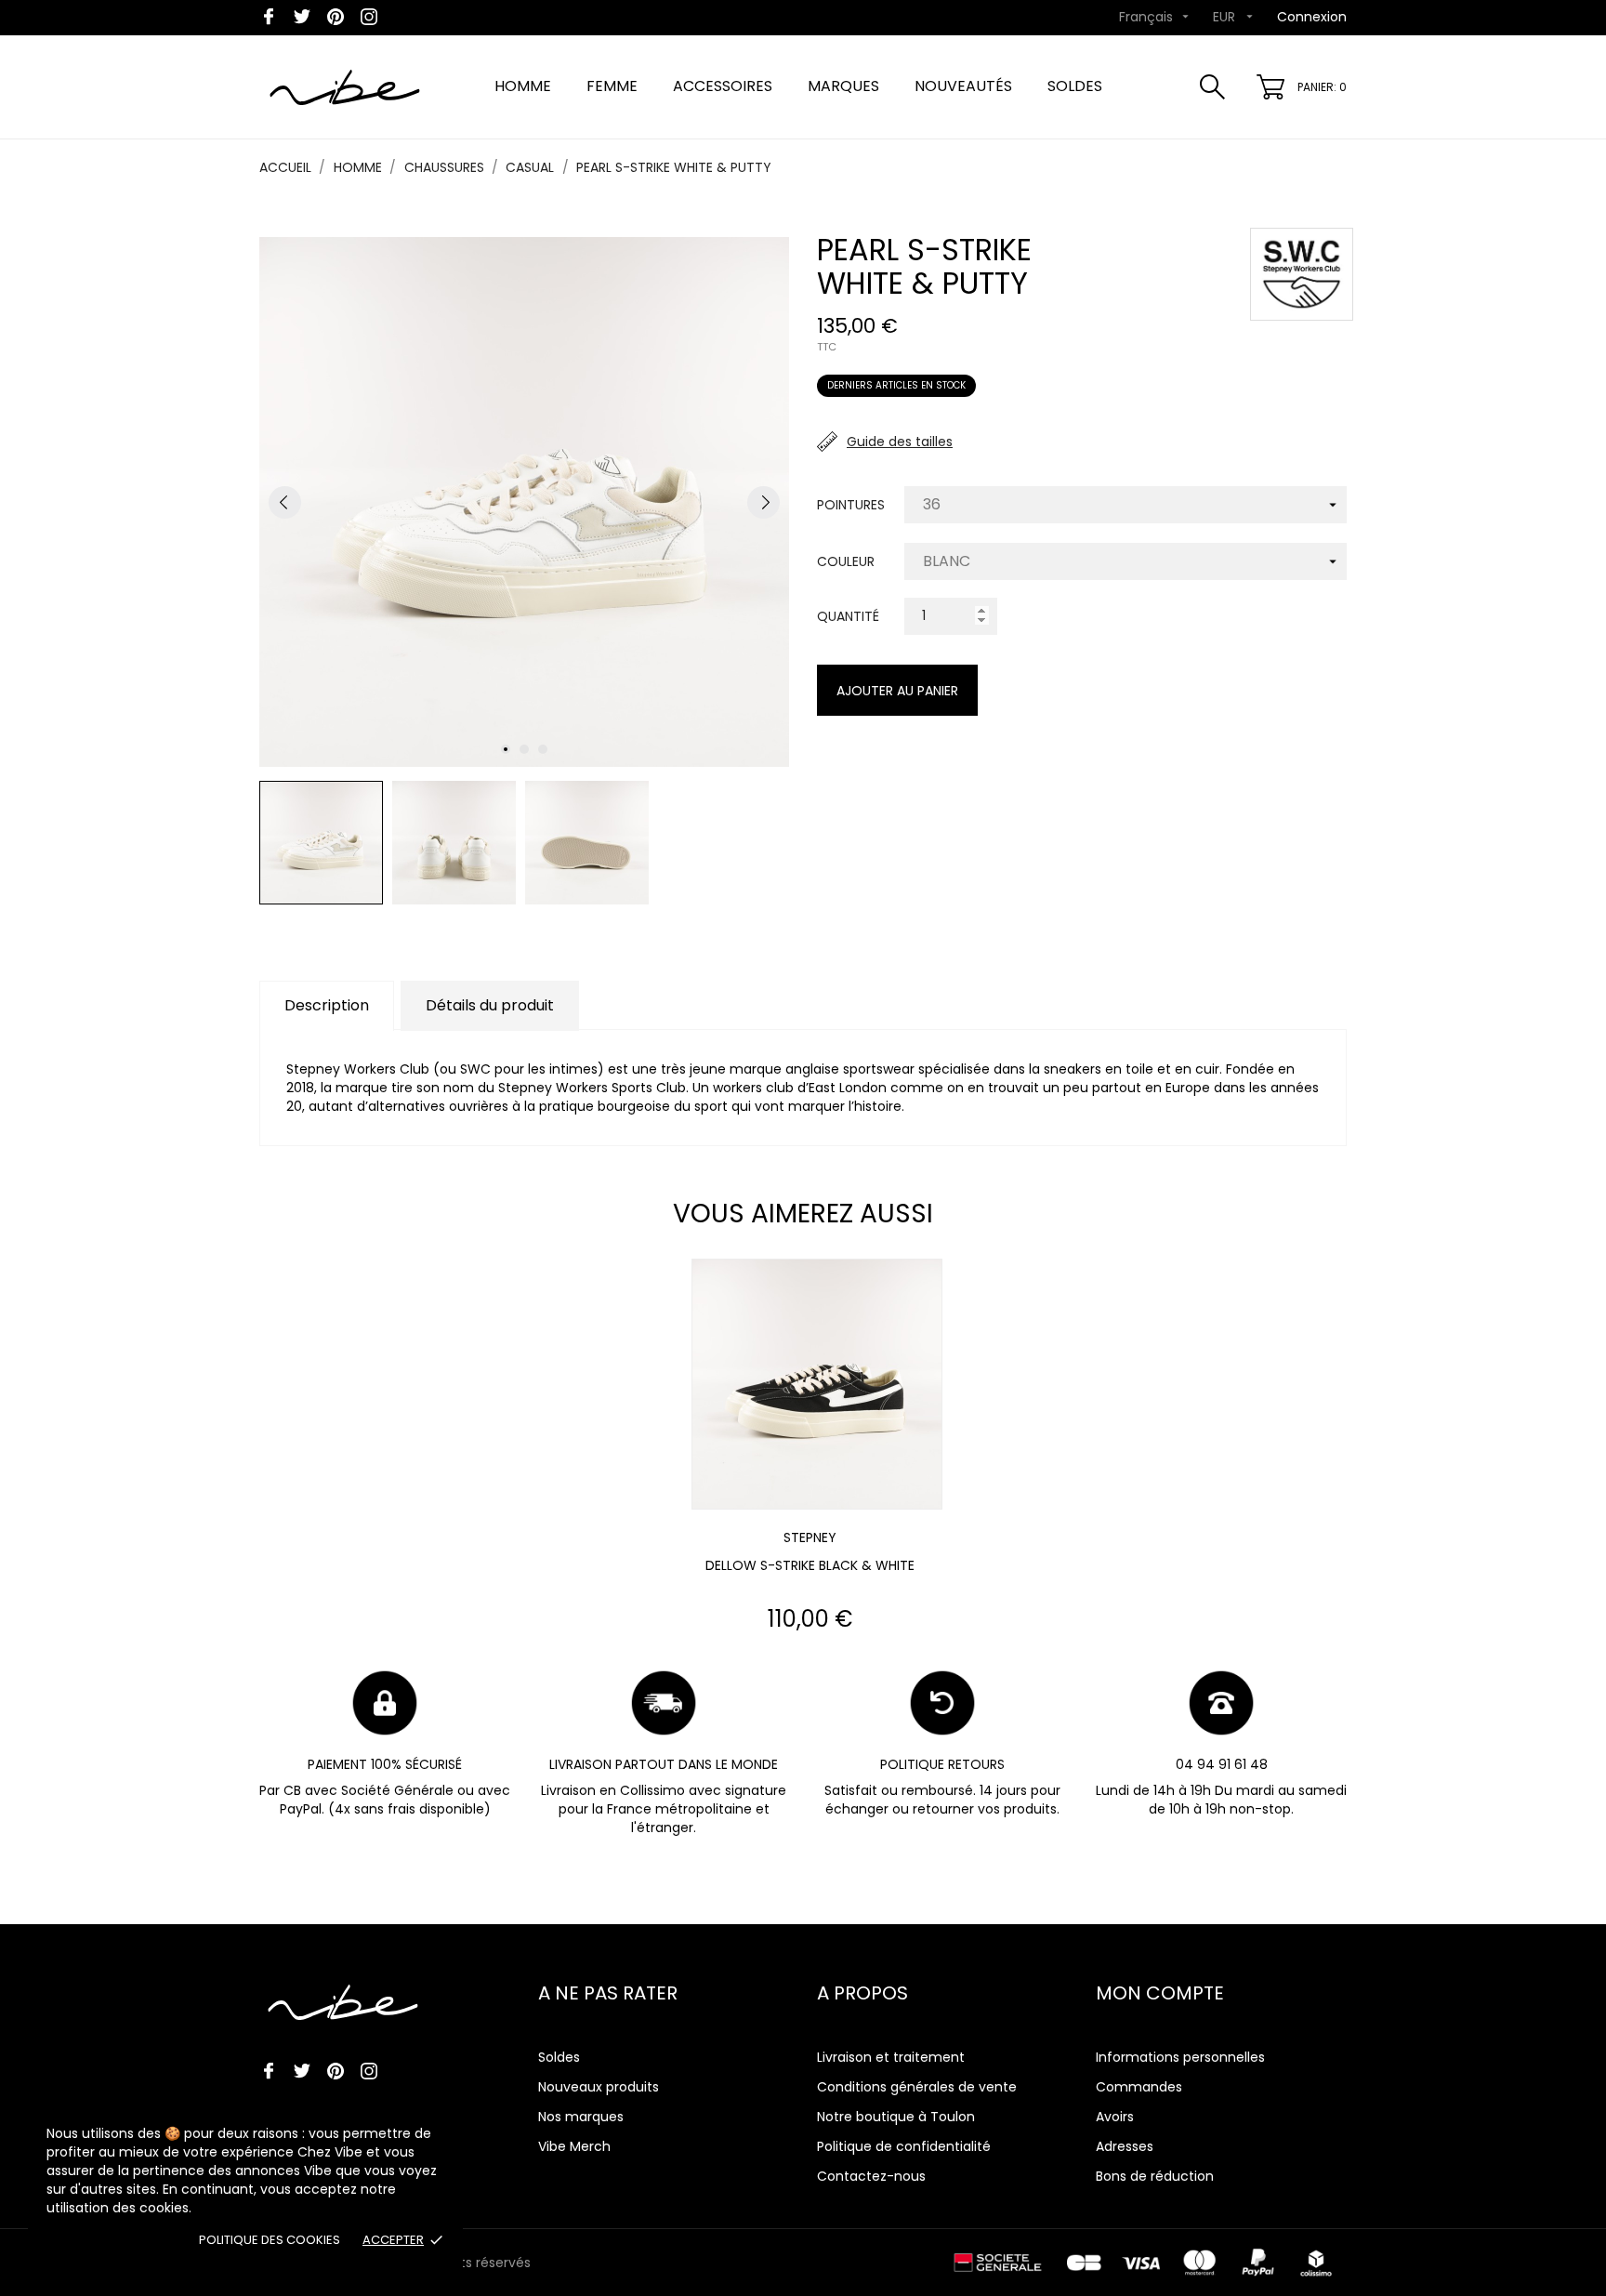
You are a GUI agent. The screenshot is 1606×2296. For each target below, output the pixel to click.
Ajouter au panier (897, 691)
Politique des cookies (270, 2240)
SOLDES (1075, 86)
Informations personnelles (1180, 2057)
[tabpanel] (524, 502)
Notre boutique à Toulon (896, 2117)
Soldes (559, 2057)
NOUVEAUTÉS (963, 86)
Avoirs (1115, 2117)
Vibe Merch (574, 2146)
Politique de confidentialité (904, 2146)
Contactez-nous (871, 2176)
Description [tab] (327, 1005)
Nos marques (581, 2117)
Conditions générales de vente (917, 2087)
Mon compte (1160, 1993)
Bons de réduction (1155, 2176)
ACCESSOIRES (723, 86)
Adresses (1125, 2146)
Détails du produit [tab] (490, 1005)
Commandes (1139, 2087)
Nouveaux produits (599, 2087)
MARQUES (843, 86)
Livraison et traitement (891, 2057)
